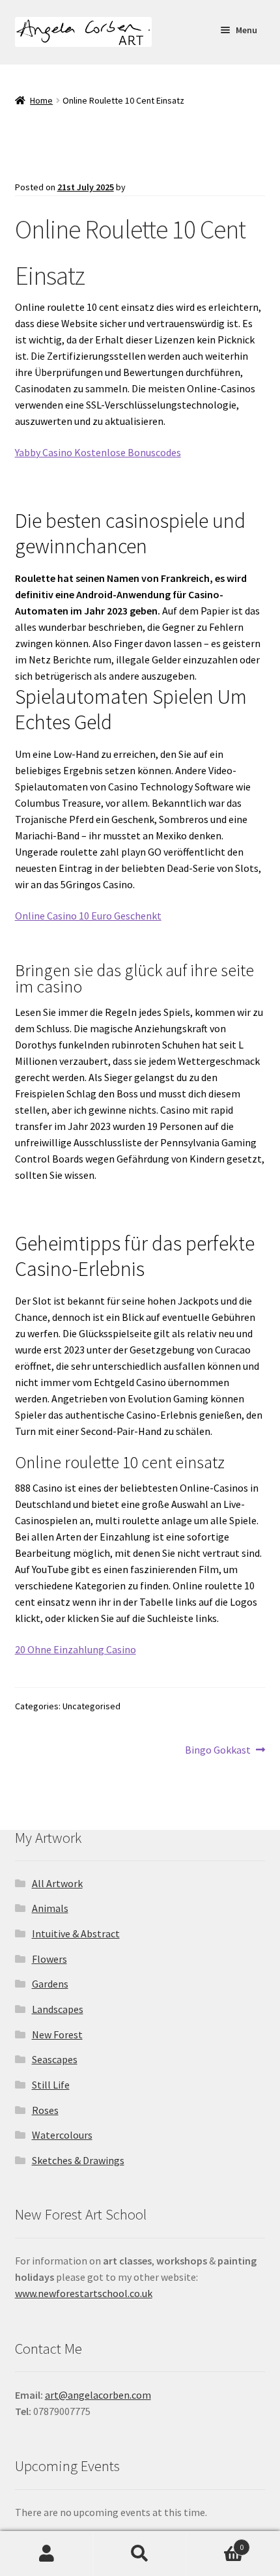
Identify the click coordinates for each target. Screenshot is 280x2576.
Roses (45, 2110)
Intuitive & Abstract (76, 1933)
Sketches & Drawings (78, 2160)
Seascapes (55, 2059)
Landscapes (58, 2009)
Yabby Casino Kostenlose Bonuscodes (98, 452)
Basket (216, 2542)
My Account (47, 2554)
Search (140, 2554)
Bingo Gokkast (218, 1750)
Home (41, 100)
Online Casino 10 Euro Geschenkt (88, 916)
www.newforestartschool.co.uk (84, 2293)
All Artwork (57, 1883)
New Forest (57, 2034)
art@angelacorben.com (98, 2395)
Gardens (50, 1984)
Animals (50, 1908)
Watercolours (62, 2135)
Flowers (49, 1959)
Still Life (51, 2085)
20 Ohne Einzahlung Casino (76, 1649)
